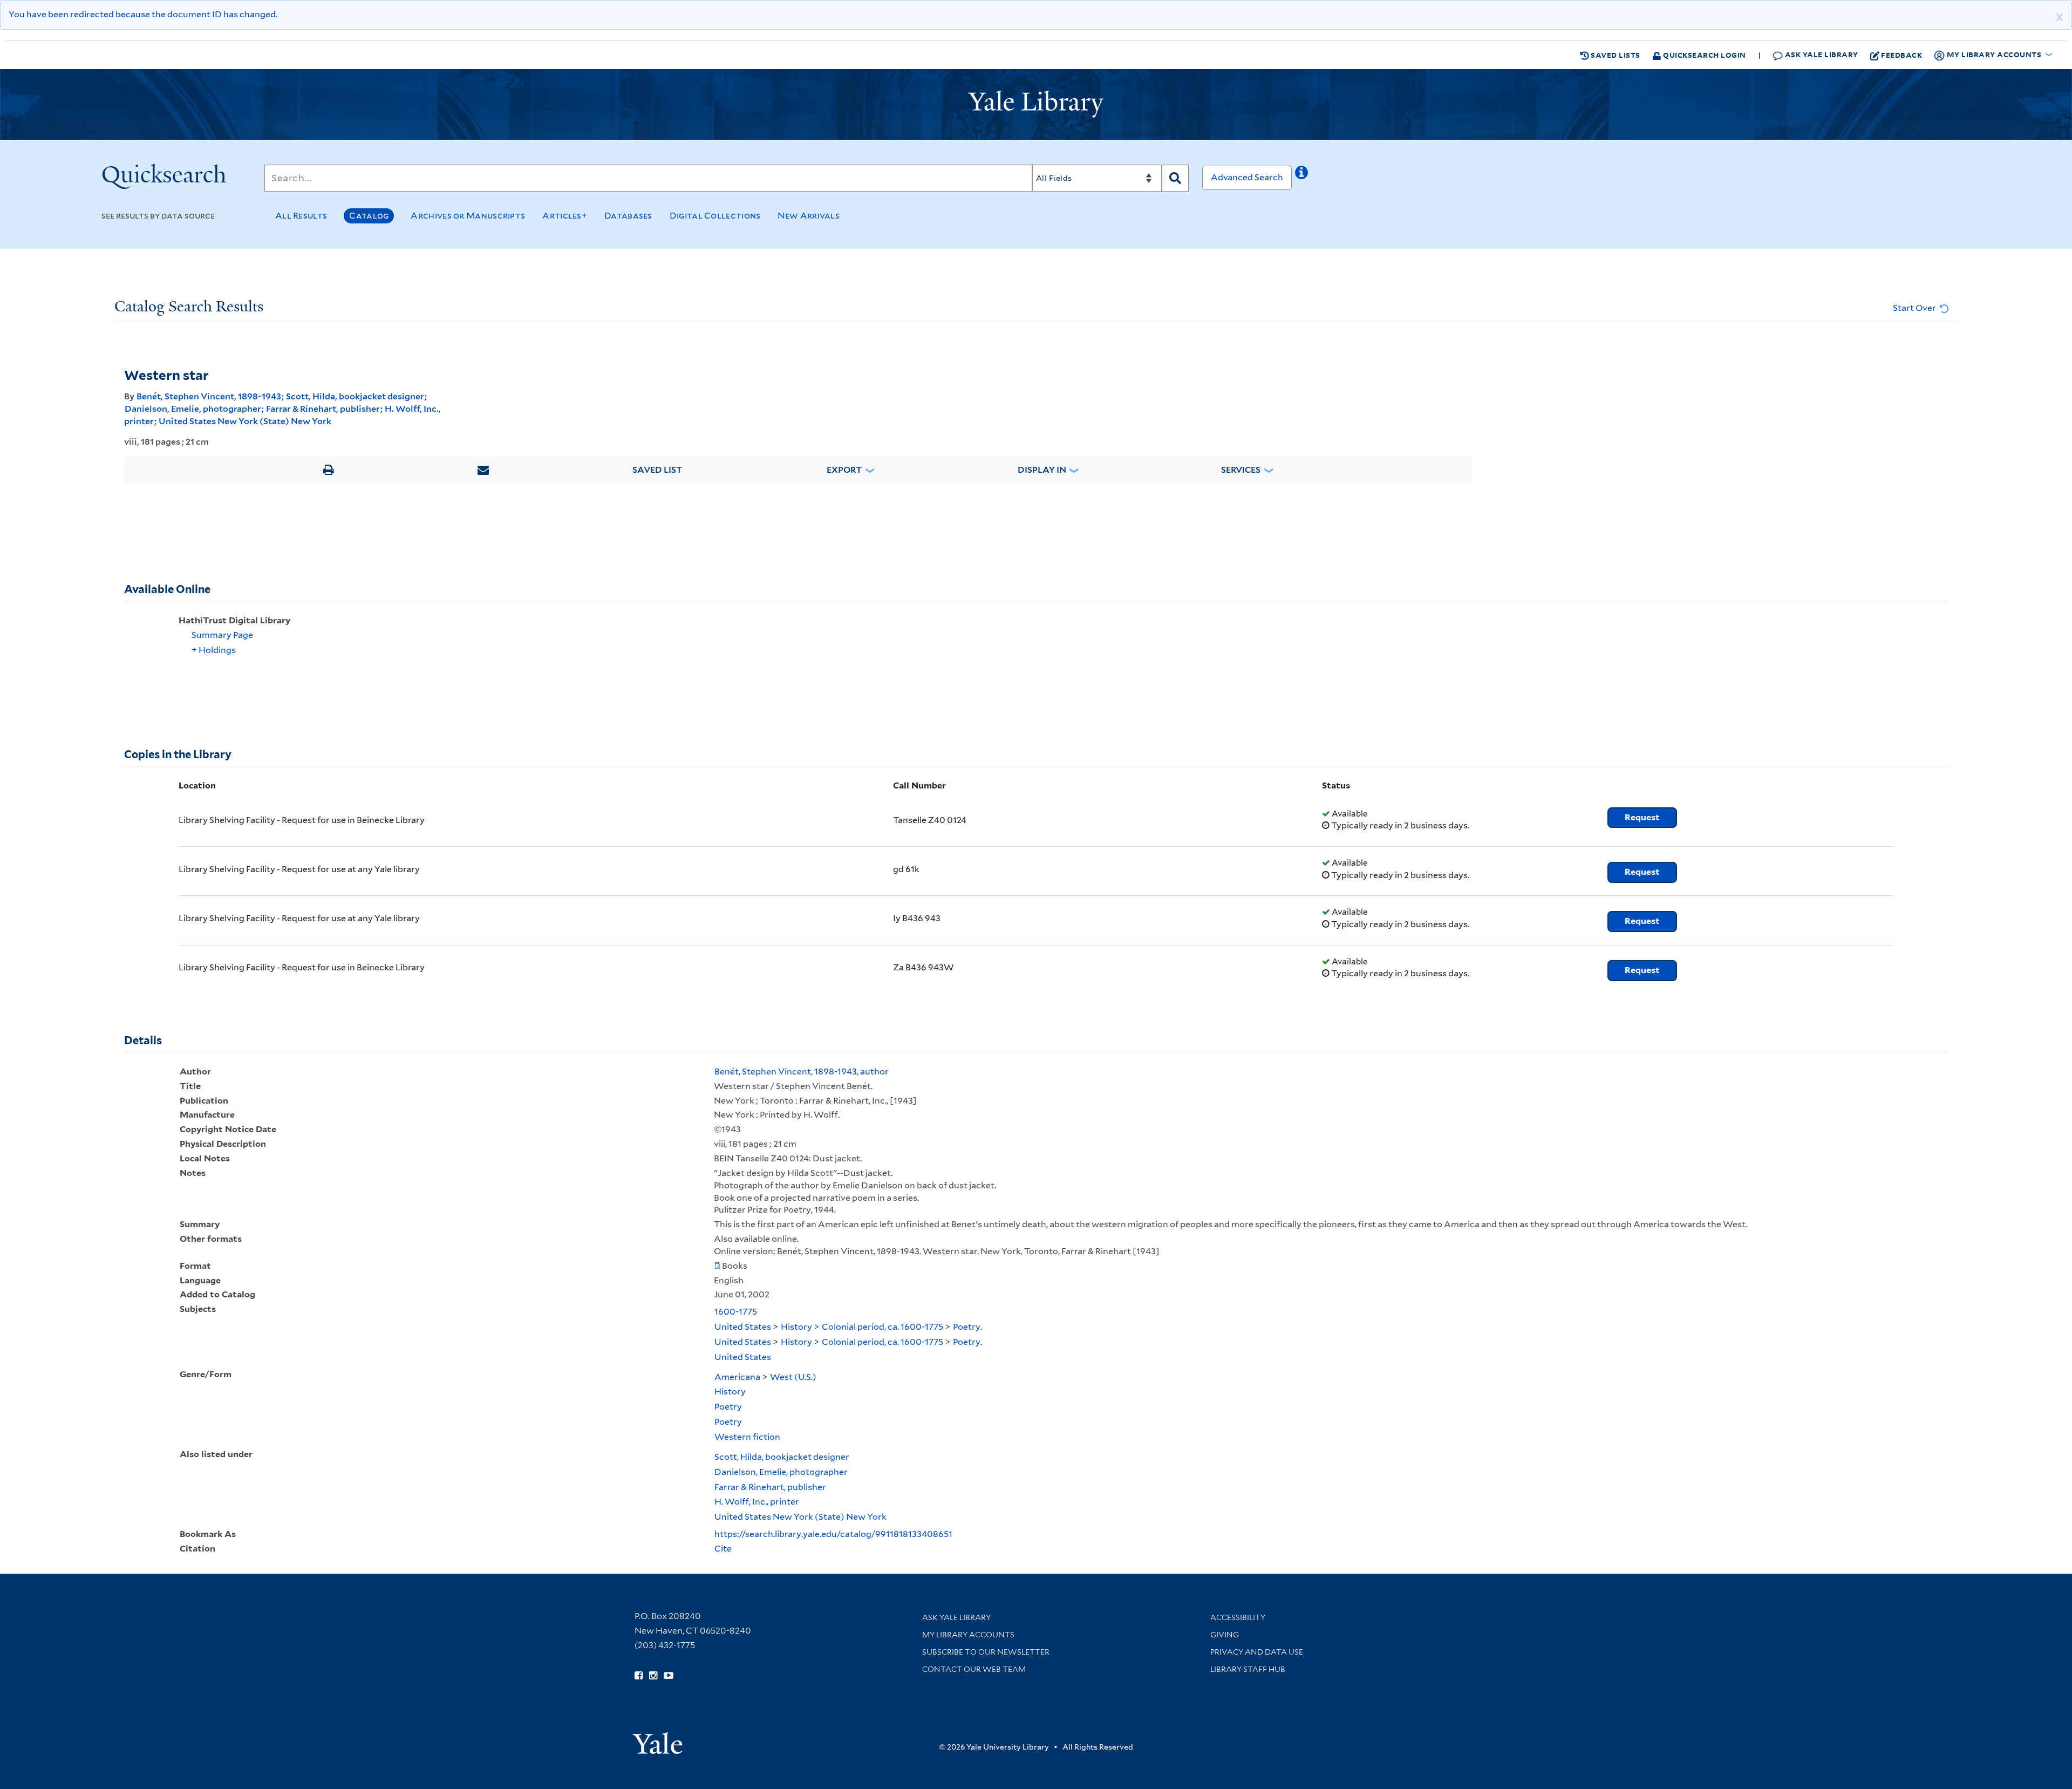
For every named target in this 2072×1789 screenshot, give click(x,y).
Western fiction (747, 1437)
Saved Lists (1615, 55)
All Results (301, 216)
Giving (1225, 1635)
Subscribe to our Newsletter (986, 1652)
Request (1642, 817)
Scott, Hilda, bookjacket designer (355, 396)
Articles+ (565, 216)
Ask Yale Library (1821, 54)
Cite (723, 1549)
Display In (1042, 470)
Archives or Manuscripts (468, 216)
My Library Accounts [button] (1994, 54)
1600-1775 (736, 1312)
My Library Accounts (968, 1635)
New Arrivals (809, 216)
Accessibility (1238, 1617)
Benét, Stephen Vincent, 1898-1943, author (802, 1072)
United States (743, 1327)
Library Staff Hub (1248, 1669)
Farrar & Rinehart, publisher (323, 409)
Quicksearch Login (1704, 55)
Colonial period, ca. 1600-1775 (882, 1327)
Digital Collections (715, 216)
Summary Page (222, 635)
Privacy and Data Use (1257, 1652)
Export (844, 470)
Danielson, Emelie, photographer (193, 409)
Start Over (1915, 308)
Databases (628, 216)
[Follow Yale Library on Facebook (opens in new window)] (639, 1676)
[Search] (1175, 178)
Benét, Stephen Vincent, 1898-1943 (209, 396)
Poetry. (967, 1327)
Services (1241, 470)
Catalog (369, 216)
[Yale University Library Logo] (1036, 104)
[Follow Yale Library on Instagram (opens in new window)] (653, 1676)
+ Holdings (214, 650)
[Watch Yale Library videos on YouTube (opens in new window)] (669, 1676)
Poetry (728, 1407)
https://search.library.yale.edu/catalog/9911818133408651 (833, 1534)
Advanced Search (1247, 177)
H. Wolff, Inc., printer (757, 1502)
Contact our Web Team (974, 1669)
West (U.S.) (793, 1377)
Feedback (1901, 55)
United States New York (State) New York (245, 421)
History (796, 1327)
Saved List (657, 470)
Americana (737, 1377)
